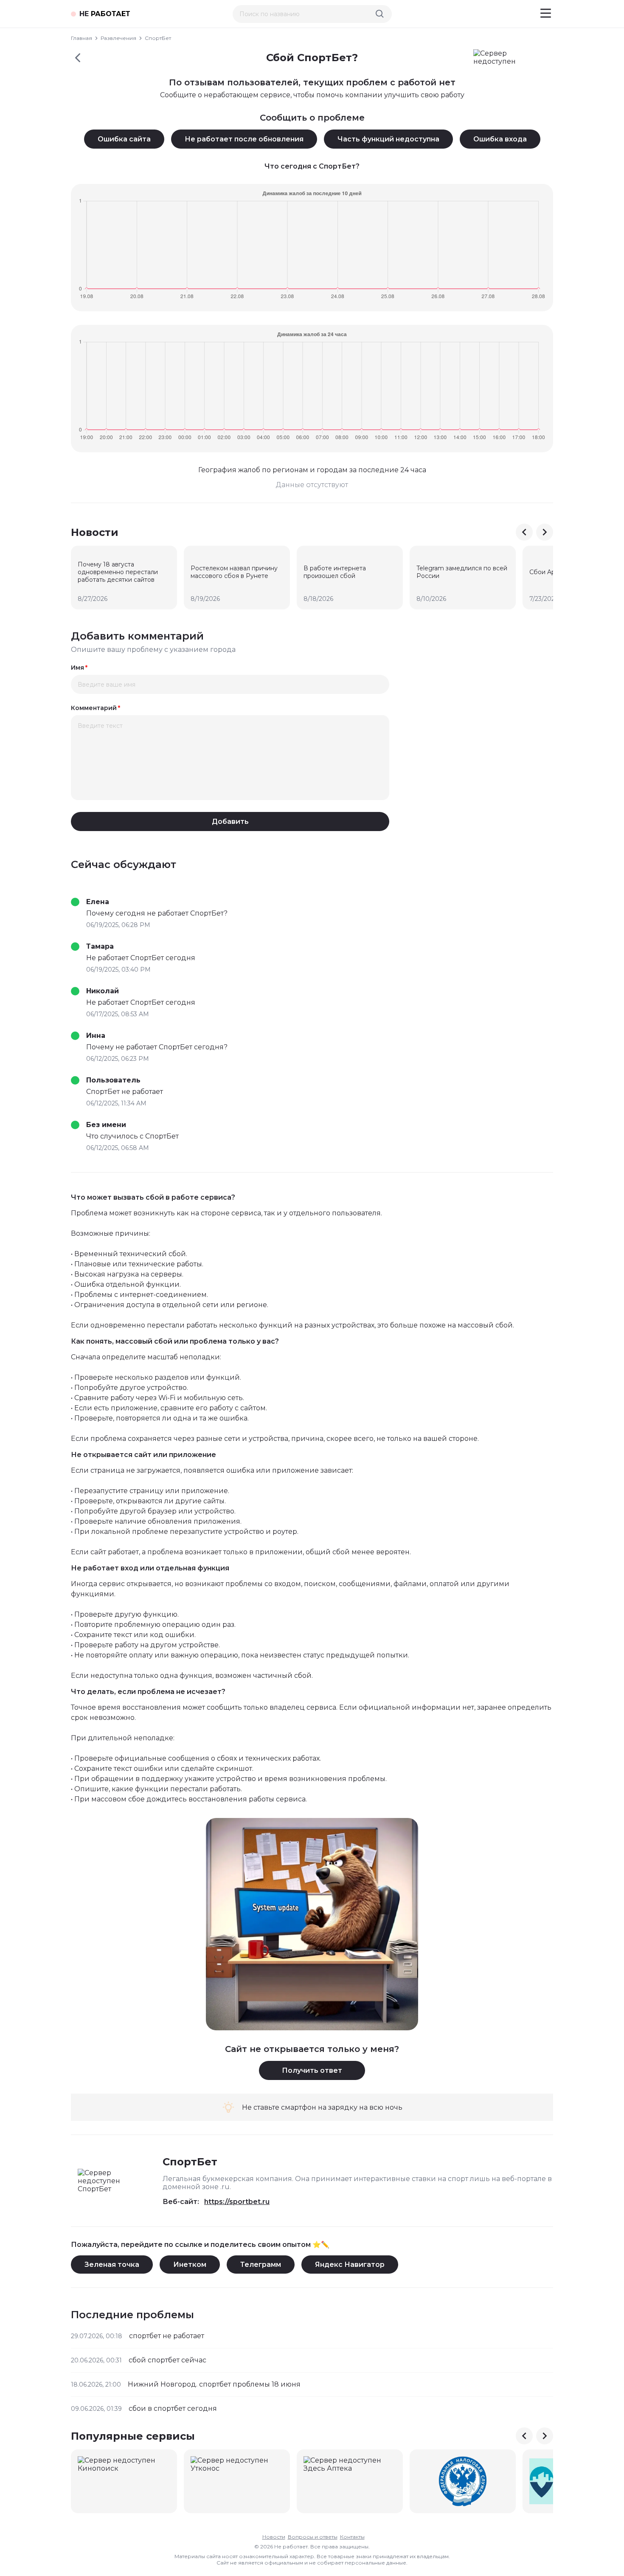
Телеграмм (261, 2265)
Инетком (190, 2265)
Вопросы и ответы (313, 2537)
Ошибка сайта (124, 139)
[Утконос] (237, 2481)
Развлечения (118, 38)
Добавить (230, 822)
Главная (82, 38)
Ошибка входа (500, 139)
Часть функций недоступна (388, 139)
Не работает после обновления (244, 139)
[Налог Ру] (463, 2481)
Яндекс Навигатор (350, 2265)
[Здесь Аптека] (350, 2481)
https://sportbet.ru (237, 2202)
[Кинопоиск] (124, 2481)
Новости (274, 2537)
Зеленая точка (112, 2265)
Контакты (352, 2537)
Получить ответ (312, 2070)
